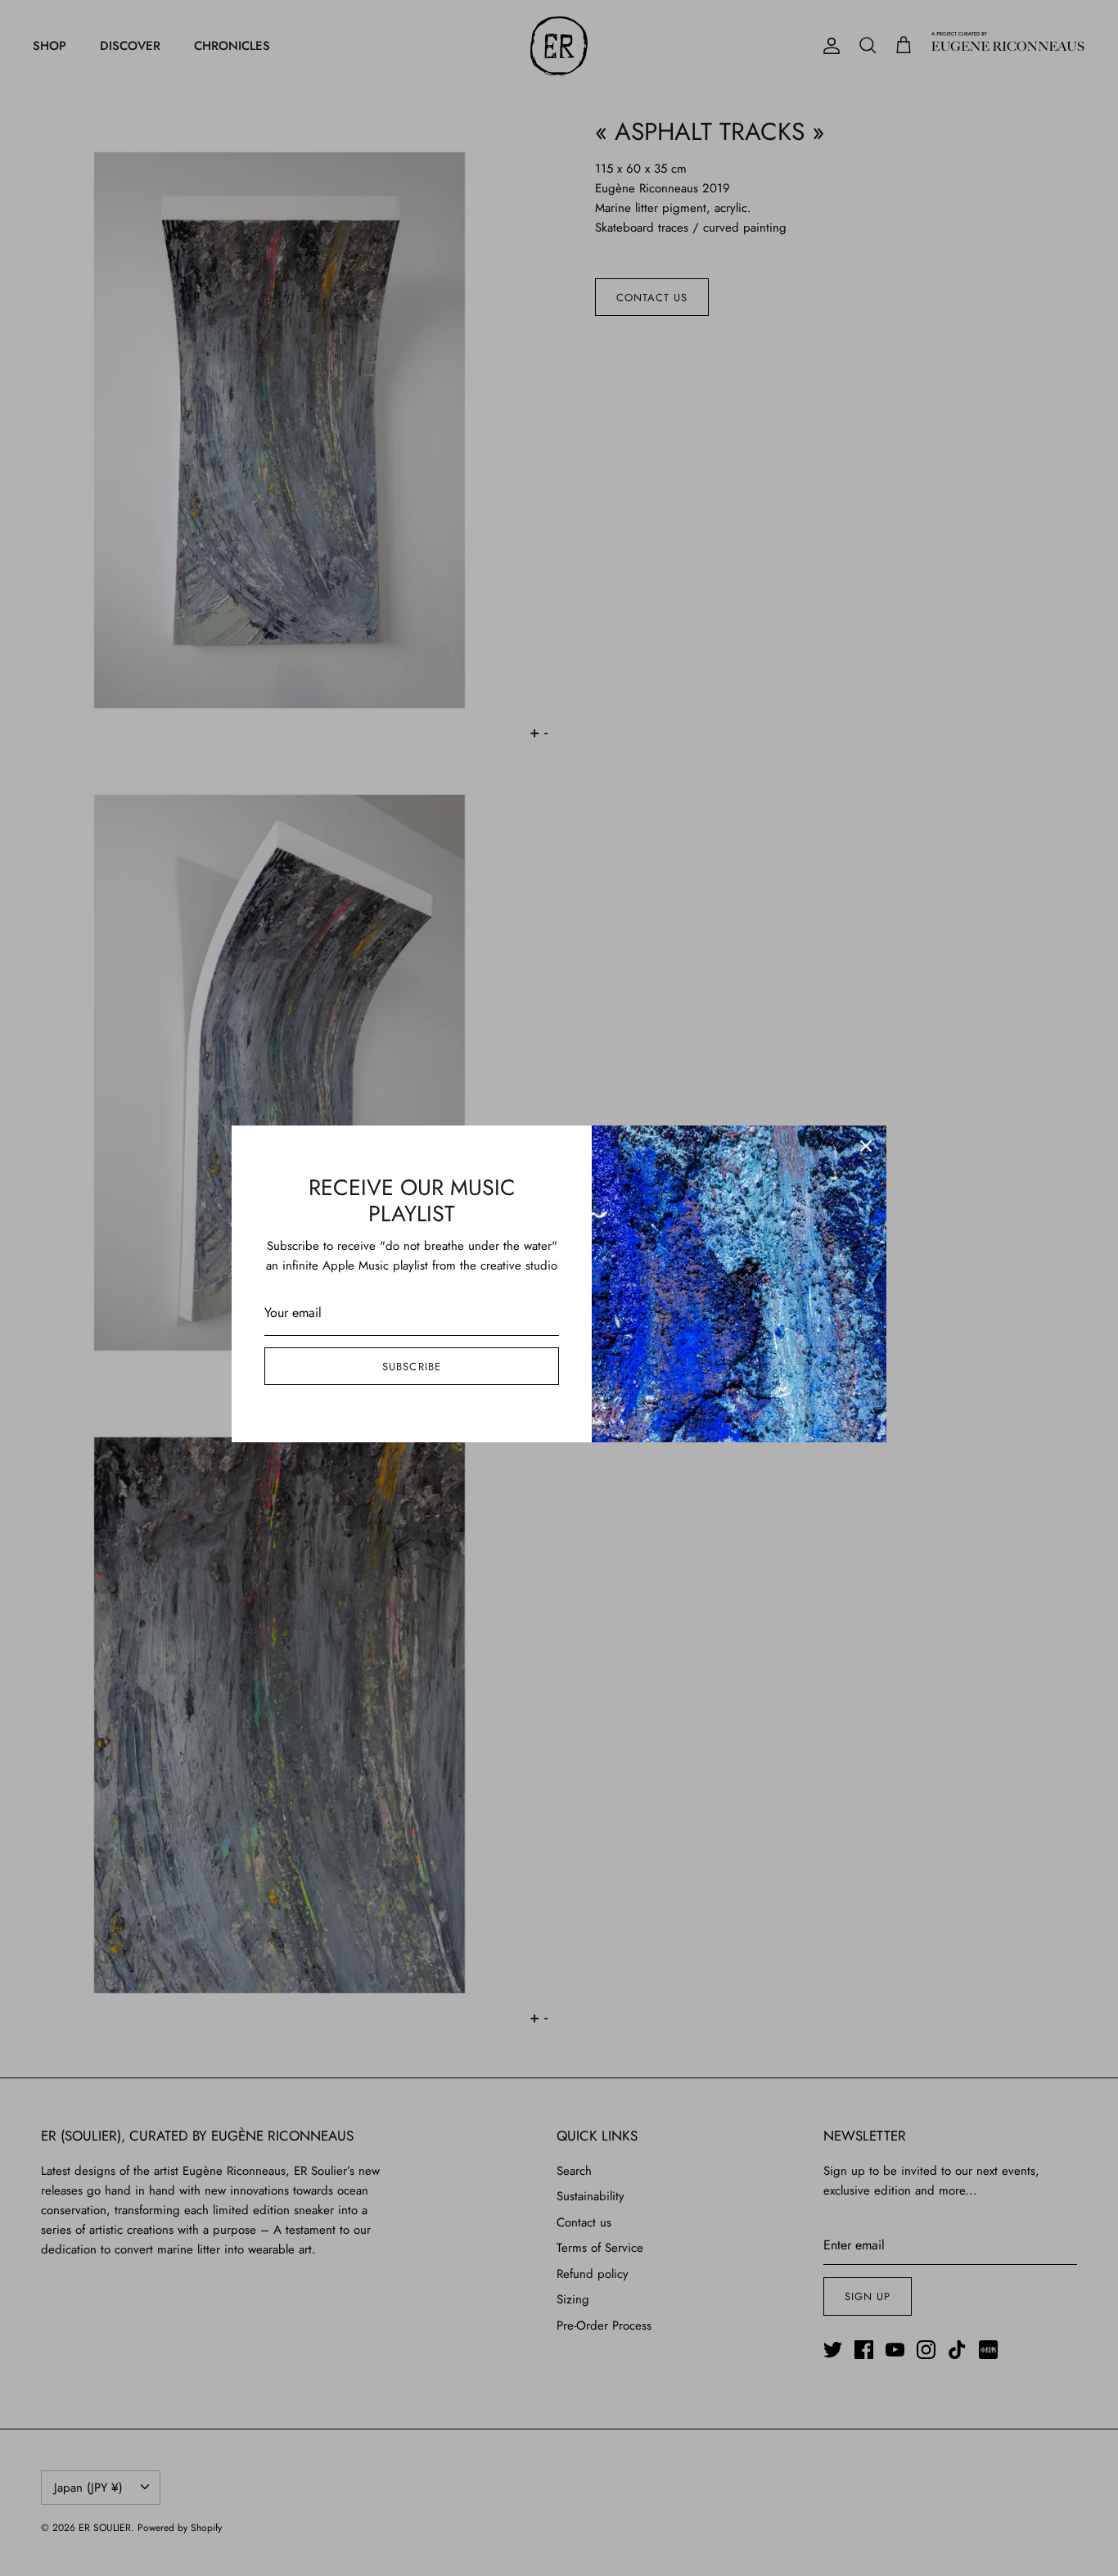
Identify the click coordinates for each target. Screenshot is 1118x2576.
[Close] (866, 1146)
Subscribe (411, 1367)
